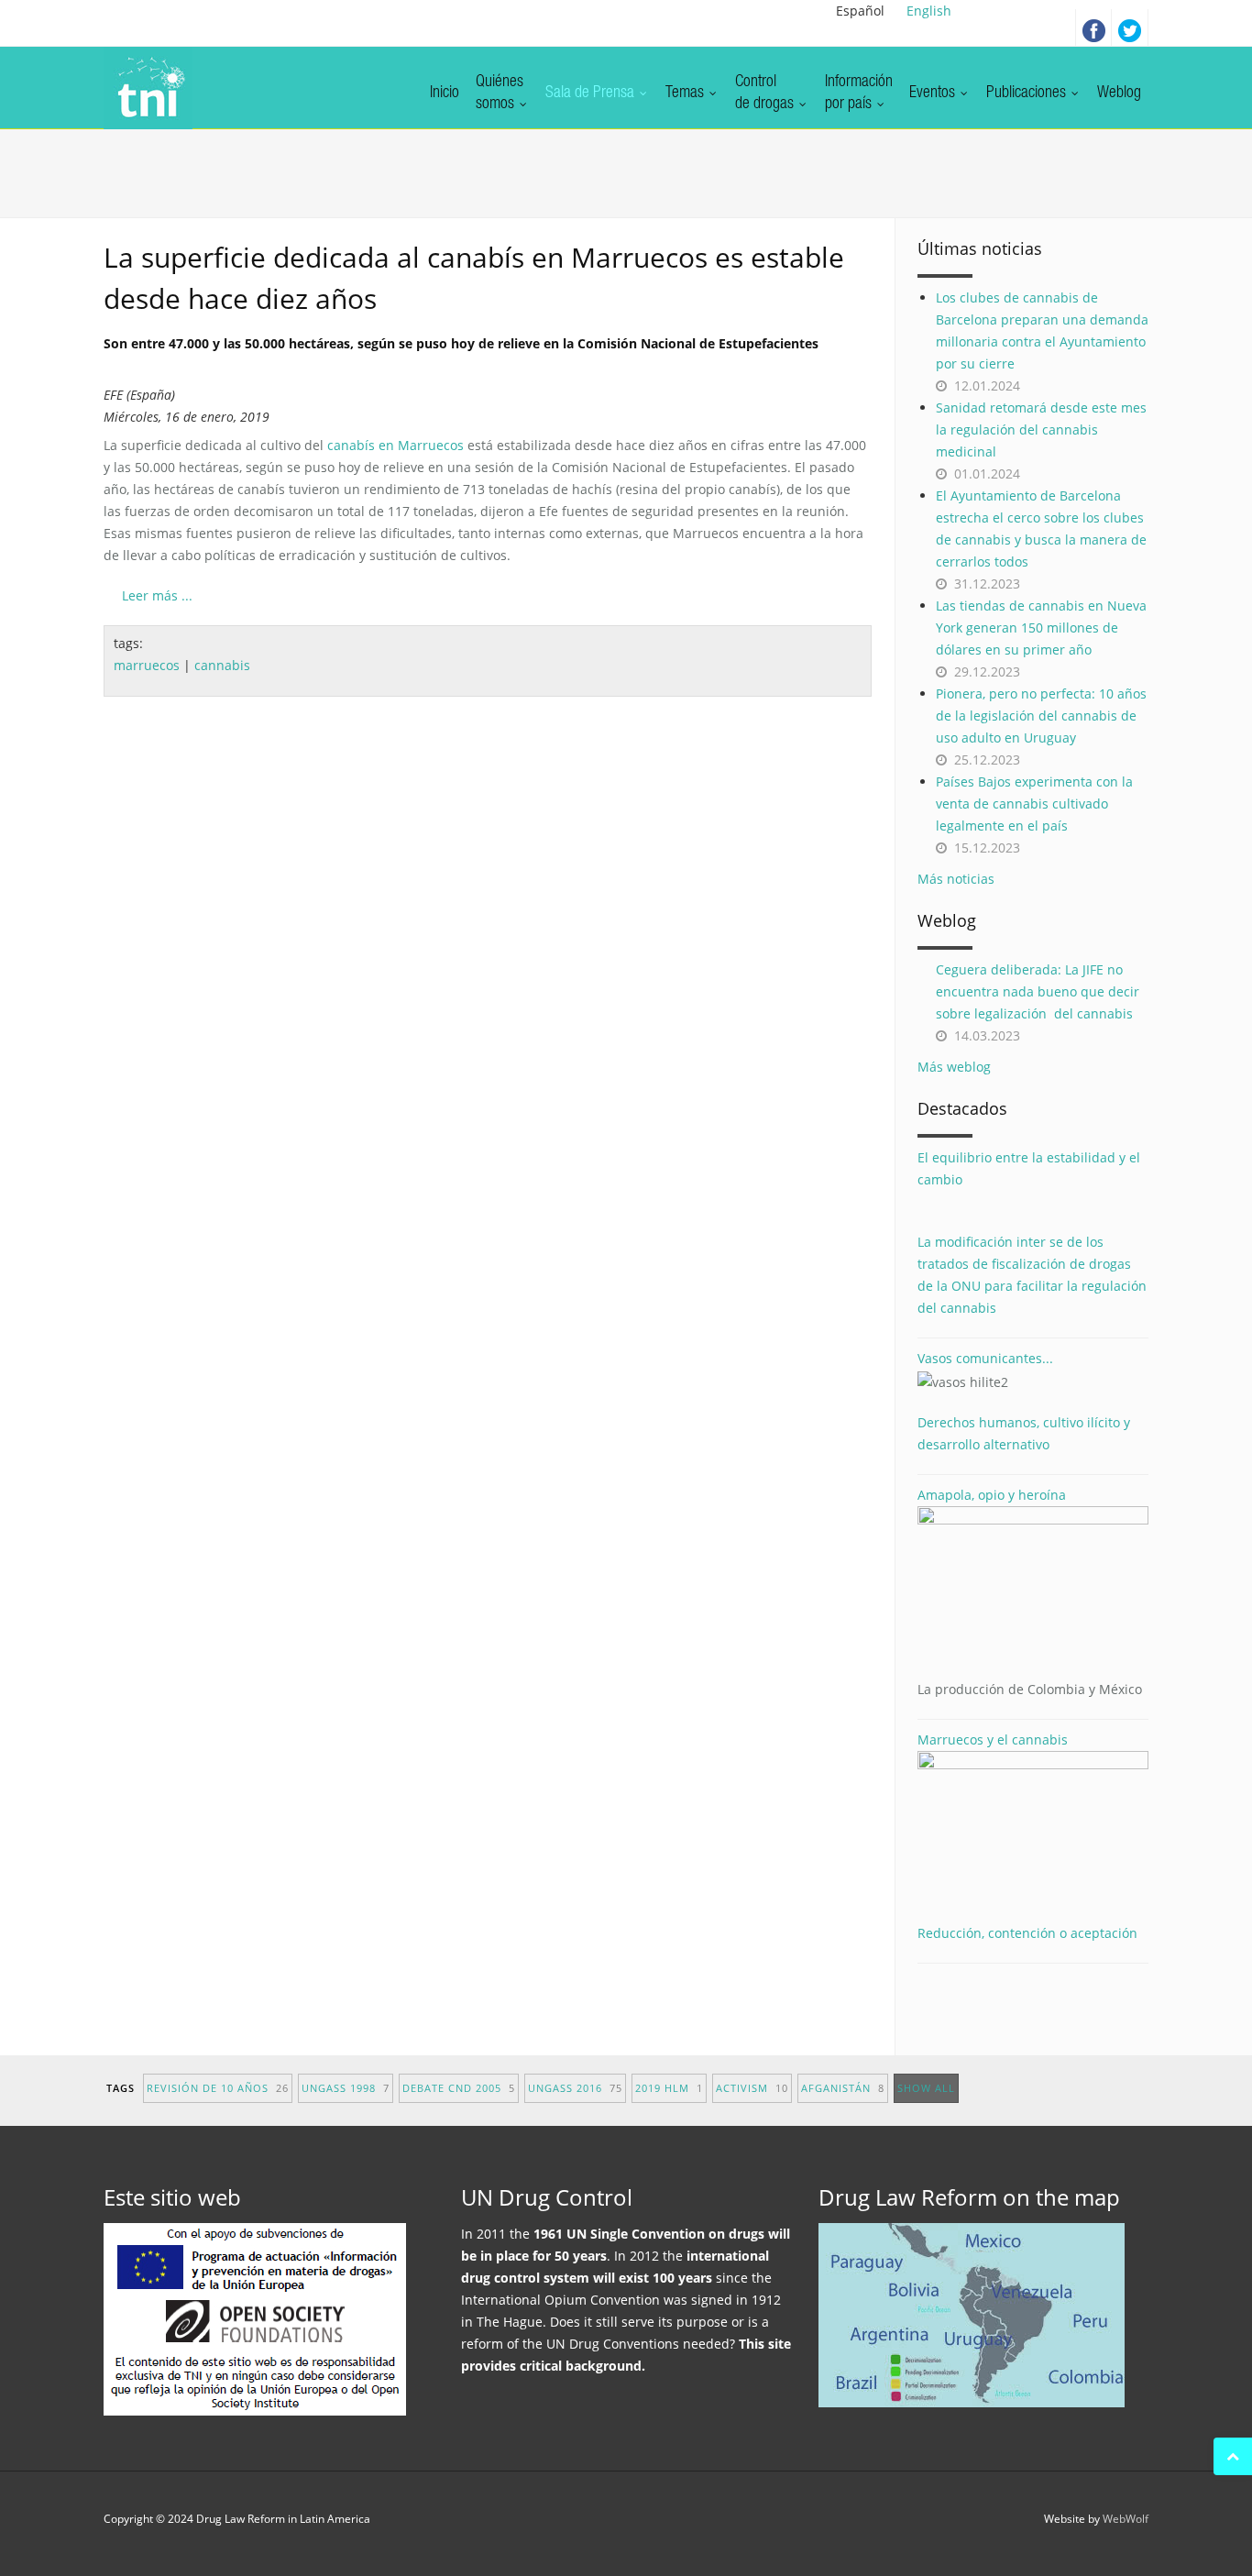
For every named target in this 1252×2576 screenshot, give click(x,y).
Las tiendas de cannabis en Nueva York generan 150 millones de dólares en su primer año (1041, 627)
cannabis (222, 665)
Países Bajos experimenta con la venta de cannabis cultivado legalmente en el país (1034, 804)
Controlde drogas (766, 94)
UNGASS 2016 (575, 2088)
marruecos (147, 665)
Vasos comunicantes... (985, 1358)
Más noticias (956, 879)
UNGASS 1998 (346, 2088)
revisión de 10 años (218, 2088)
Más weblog (954, 1067)
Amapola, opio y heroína (1030, 1592)
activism (752, 2088)
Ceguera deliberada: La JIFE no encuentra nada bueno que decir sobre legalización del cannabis (1038, 991)
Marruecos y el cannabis (993, 1739)
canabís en (395, 445)
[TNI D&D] (148, 88)
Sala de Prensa (592, 94)
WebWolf (1126, 2519)
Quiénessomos (500, 94)
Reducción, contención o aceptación (1027, 1933)
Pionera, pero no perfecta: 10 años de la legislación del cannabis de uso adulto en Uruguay (1041, 716)
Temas (686, 94)
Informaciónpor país (859, 94)
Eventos (934, 94)
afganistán (843, 2088)
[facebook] (1093, 28)
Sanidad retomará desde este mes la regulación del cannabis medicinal (1041, 429)
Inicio (445, 94)
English (929, 11)
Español (860, 11)
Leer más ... (157, 595)
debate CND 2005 (459, 2088)
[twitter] (1130, 28)
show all (926, 2088)
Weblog (1119, 94)
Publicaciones (1028, 94)
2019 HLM (669, 2088)
